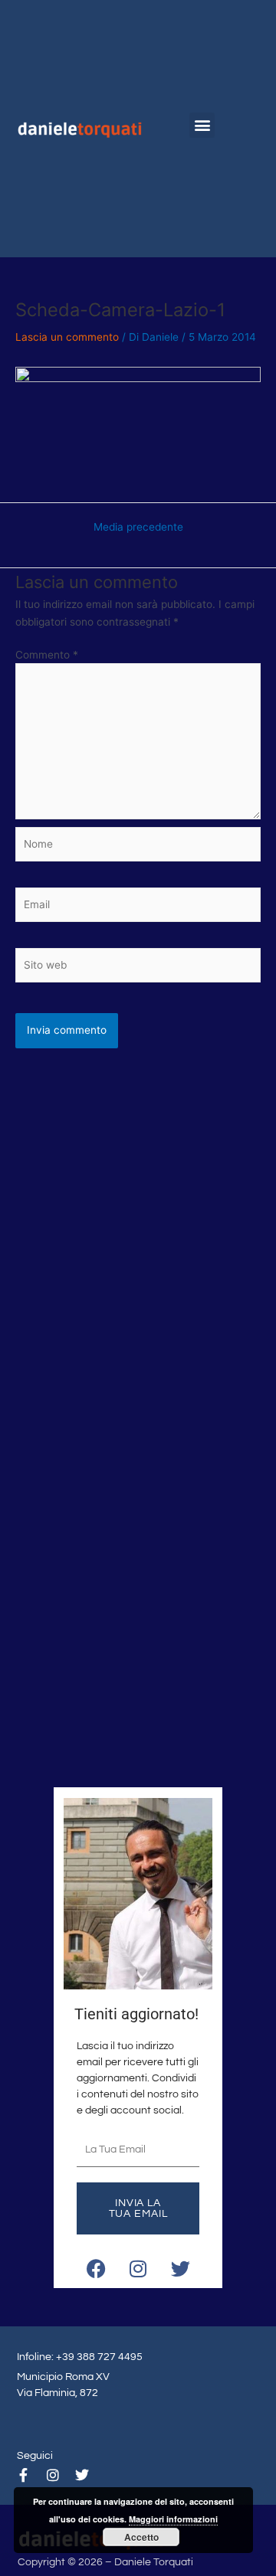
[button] (202, 125)
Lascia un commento (67, 337)
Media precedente (138, 528)
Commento (47, 655)
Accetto (141, 2537)
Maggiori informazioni (173, 2519)
